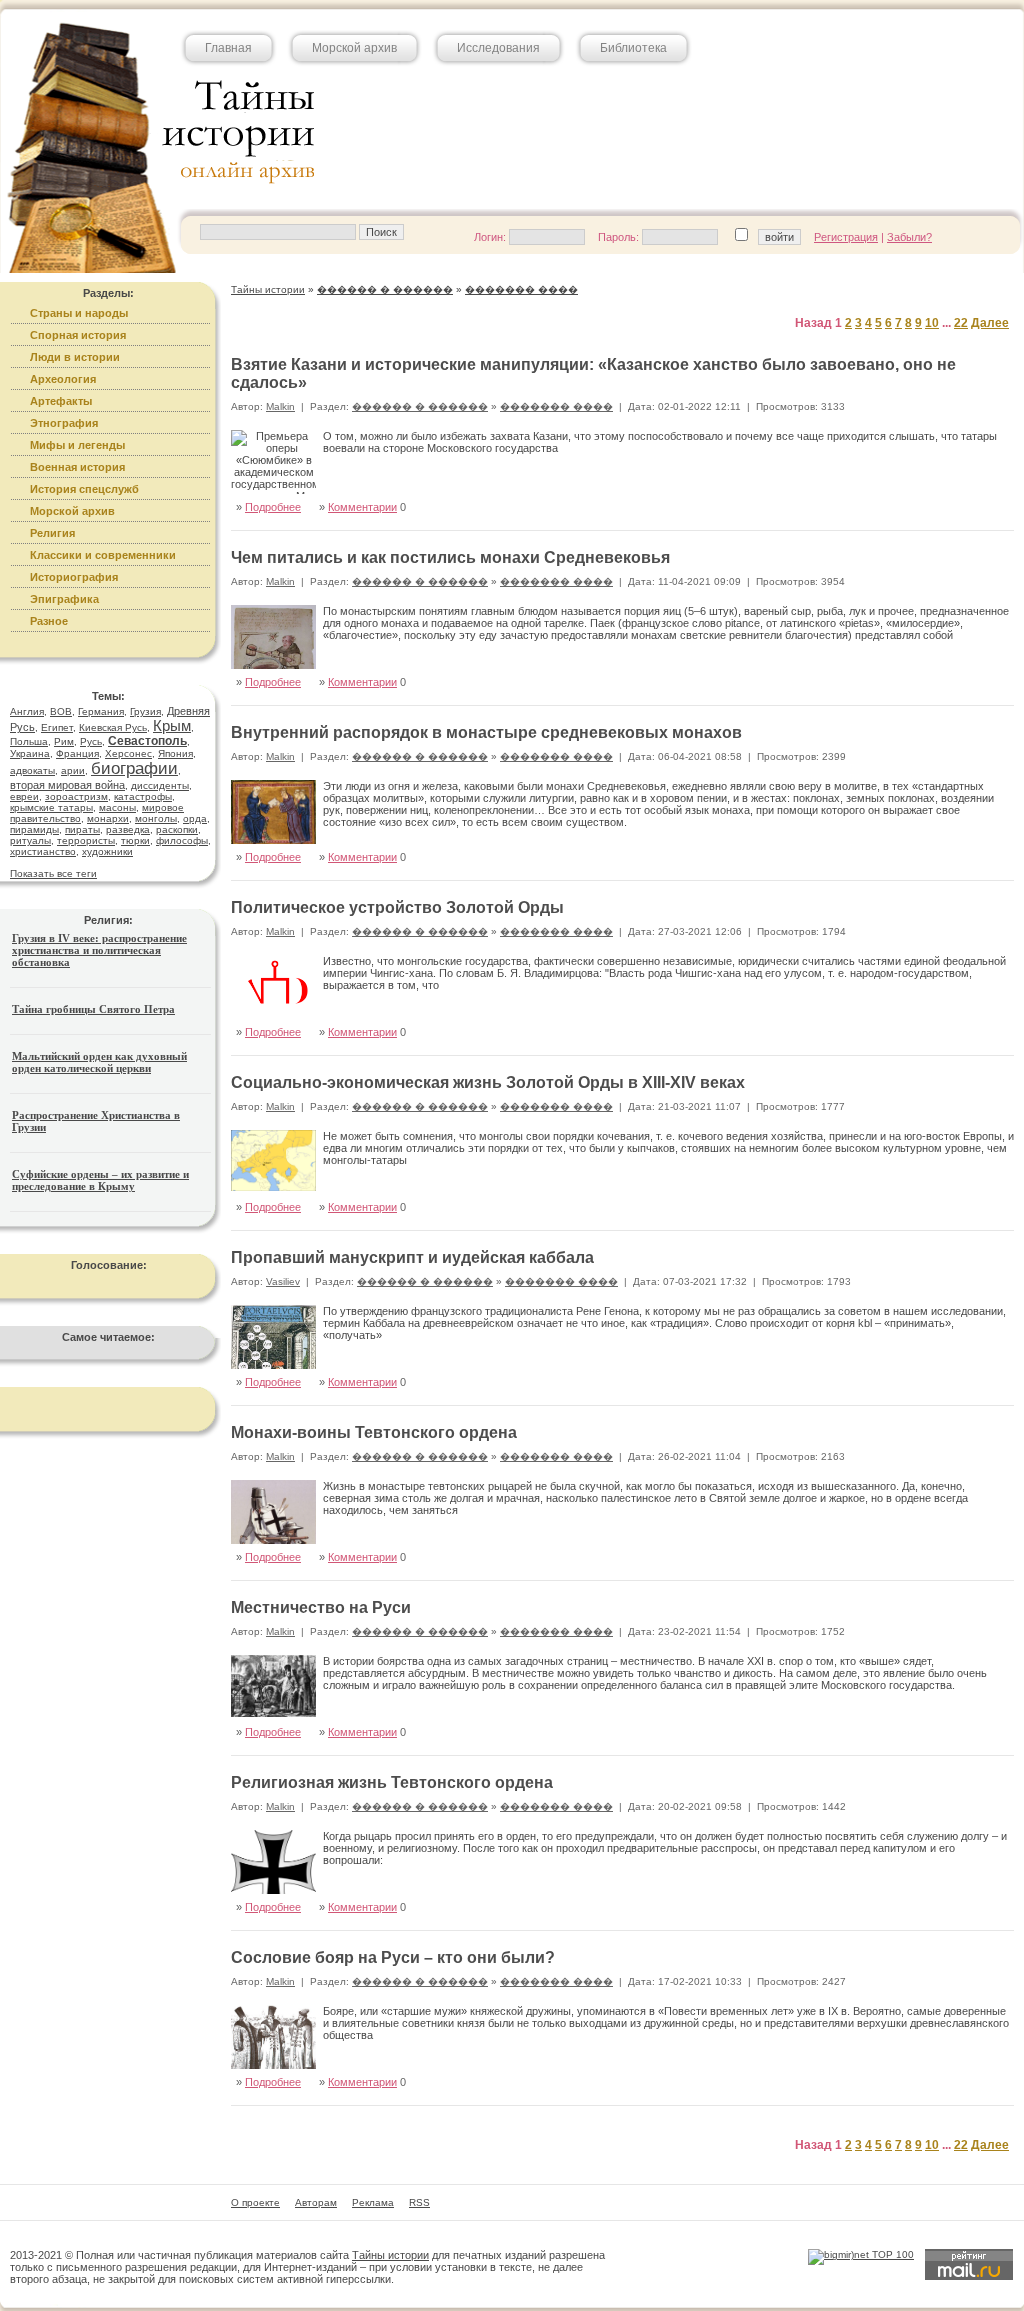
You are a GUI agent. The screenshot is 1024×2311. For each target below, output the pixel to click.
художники (107, 851)
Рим (64, 741)
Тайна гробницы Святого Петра (93, 1009)
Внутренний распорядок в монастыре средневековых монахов (486, 732)
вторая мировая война (67, 785)
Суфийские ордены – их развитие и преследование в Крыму (100, 1180)
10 (932, 323)
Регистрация (846, 237)
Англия (27, 711)
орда (195, 818)
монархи (108, 818)
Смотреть (968, 485)
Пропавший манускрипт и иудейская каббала (412, 1257)
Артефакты (61, 401)
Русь (91, 741)
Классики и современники (103, 555)
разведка (128, 829)
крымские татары (51, 807)
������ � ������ (420, 406)
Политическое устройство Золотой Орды (397, 907)
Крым (172, 725)
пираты (82, 829)
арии (73, 770)
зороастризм (76, 796)
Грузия (145, 711)
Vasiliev (283, 1281)
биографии (134, 768)
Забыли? (909, 237)
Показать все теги (53, 873)
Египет (57, 727)
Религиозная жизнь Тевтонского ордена (392, 1782)
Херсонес (128, 753)
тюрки (135, 840)
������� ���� (556, 406)
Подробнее (273, 507)
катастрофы (143, 796)
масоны (117, 807)
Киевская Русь (113, 727)
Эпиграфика (64, 599)
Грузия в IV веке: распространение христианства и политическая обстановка (99, 950)
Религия (52, 533)
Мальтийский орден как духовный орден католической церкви (99, 1062)
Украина (30, 753)
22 (961, 323)
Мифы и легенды (77, 445)
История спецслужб (84, 489)
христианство (43, 851)
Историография (74, 577)
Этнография (64, 423)
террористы (86, 840)
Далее (990, 323)
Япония (175, 753)
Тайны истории (390, 2255)
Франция (77, 753)
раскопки (177, 829)
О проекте (255, 2202)
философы (182, 840)
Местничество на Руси (321, 1607)
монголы (156, 818)
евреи (24, 796)
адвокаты (32, 770)
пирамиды (34, 829)
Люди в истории (75, 357)
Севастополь (147, 741)
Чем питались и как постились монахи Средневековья (450, 557)
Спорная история (78, 335)
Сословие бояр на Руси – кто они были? (393, 1957)
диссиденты (160, 785)
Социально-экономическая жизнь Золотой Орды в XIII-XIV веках (488, 1082)
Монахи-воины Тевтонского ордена (374, 1432)
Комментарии (362, 507)
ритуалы (30, 840)
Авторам (316, 2202)
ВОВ (61, 711)
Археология (63, 379)
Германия (101, 711)
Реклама (373, 2202)
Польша (29, 741)
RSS (419, 2202)
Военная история (77, 467)
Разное (49, 621)
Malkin (280, 406)
